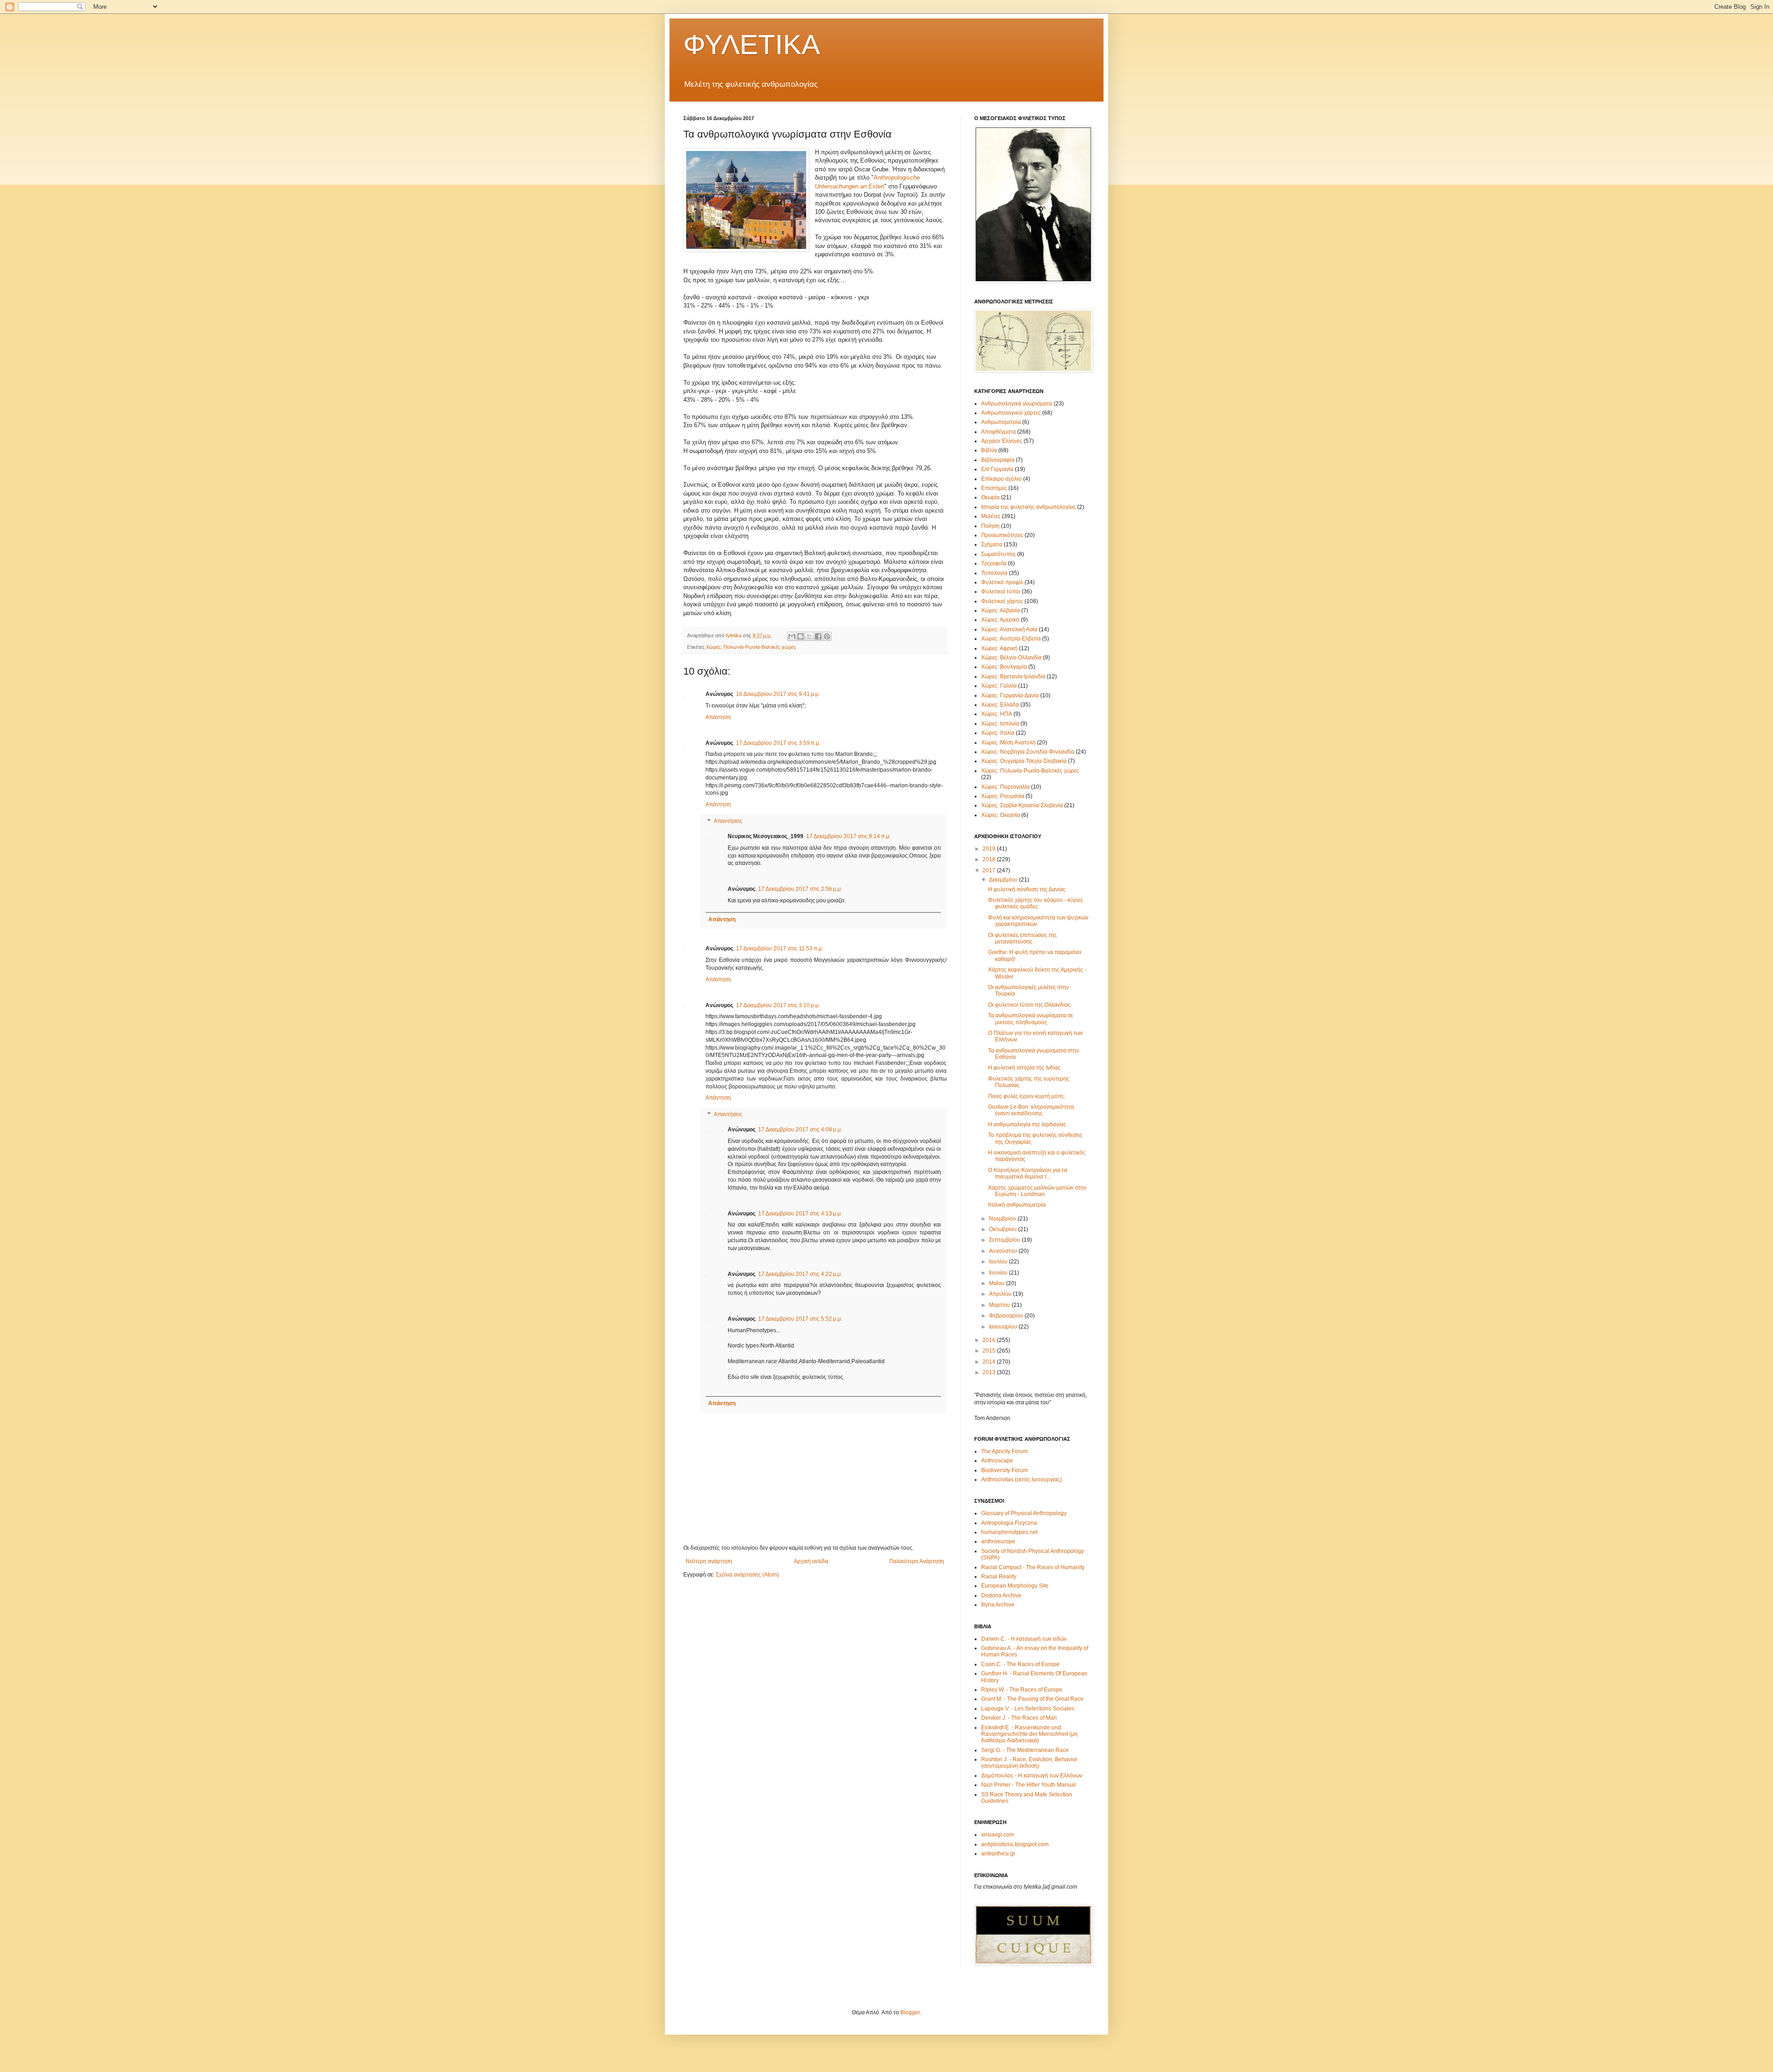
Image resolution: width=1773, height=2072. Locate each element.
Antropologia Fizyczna (1009, 1523)
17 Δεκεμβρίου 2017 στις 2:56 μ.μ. (800, 889)
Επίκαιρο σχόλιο (1001, 479)
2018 (990, 859)
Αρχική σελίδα (811, 1561)
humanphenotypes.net (1009, 1532)
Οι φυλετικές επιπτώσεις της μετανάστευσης (1022, 938)
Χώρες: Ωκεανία (1001, 815)
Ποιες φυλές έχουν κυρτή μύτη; (1026, 1096)
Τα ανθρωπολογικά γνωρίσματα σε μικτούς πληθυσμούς (1031, 1019)
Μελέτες (991, 516)
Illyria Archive (998, 1605)
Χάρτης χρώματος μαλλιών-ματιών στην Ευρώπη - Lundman (1037, 1191)
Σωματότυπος (998, 554)
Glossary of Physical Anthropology (1024, 1513)
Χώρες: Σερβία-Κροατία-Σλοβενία (1022, 805)
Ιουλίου (999, 1262)
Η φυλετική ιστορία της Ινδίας (1024, 1068)
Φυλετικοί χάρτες (1002, 601)
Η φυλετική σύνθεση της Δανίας (1027, 889)
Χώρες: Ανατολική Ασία (1009, 629)
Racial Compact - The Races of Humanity (1033, 1567)
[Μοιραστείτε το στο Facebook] (818, 636)
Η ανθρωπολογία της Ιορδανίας (1027, 1124)
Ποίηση (990, 526)
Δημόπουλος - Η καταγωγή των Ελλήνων (1032, 1776)
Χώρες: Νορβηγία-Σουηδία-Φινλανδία (1028, 752)
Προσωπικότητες (1002, 535)
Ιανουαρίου (1004, 1327)
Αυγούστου (1004, 1251)
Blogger (910, 2012)
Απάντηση (718, 717)
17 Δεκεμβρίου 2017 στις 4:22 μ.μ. (800, 1274)
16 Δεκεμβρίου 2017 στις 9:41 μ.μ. (778, 694)
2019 (990, 849)
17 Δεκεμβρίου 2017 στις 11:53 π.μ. (780, 948)
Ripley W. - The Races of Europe (1022, 1690)
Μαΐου (998, 1283)
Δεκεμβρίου (1004, 880)
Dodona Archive (1001, 1595)
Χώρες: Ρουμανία (1003, 796)
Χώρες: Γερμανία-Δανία (1010, 695)
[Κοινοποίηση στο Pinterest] (827, 636)
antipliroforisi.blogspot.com (1015, 1844)
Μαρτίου (1000, 1305)
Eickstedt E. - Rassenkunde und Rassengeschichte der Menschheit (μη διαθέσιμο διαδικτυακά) (1029, 1734)
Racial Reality (999, 1577)
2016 (990, 1340)
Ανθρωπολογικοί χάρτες (1011, 413)
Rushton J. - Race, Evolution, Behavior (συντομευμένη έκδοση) (1029, 1763)
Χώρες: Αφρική (999, 648)
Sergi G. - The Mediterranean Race (1025, 1750)
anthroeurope (998, 1541)
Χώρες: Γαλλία (999, 686)
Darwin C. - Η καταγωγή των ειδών (1024, 1639)
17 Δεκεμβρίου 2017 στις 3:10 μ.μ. (778, 1005)
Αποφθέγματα (998, 432)
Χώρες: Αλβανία (1001, 610)
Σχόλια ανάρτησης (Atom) (747, 1575)
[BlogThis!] (801, 636)
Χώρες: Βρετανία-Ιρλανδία (1013, 677)
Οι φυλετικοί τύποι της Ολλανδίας (1029, 1005)
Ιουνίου (999, 1273)
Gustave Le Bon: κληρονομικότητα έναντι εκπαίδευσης (1031, 1110)
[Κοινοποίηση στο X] (809, 636)
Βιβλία (989, 450)
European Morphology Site (1015, 1586)
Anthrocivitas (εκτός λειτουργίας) (1022, 1480)
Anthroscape (997, 1461)
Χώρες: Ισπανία (1000, 724)
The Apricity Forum (1004, 1451)
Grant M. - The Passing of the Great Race (1032, 1699)
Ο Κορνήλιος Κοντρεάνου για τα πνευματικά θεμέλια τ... (1028, 1173)
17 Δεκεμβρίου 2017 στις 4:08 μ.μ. (800, 1130)
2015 (990, 1351)
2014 (990, 1362)
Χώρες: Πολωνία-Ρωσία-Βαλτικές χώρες (751, 647)
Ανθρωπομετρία (1001, 422)
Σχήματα (992, 544)
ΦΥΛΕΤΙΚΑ (752, 45)
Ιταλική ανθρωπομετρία (1017, 1205)
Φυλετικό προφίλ (1002, 582)
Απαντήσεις (728, 821)
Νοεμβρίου (1003, 1219)
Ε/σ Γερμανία (997, 469)
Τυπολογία (994, 573)
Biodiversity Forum (1004, 1470)
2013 (990, 1372)
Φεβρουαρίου (1007, 1316)
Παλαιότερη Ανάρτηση (917, 1561)
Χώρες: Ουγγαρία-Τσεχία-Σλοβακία (1024, 761)
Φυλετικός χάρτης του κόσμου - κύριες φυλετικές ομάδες (1036, 903)
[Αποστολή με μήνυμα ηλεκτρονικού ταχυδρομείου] (792, 636)
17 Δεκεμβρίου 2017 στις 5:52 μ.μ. (800, 1319)
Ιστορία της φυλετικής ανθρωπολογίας (1028, 507)
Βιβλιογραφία (998, 460)
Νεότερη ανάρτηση (709, 1561)
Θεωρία (990, 497)
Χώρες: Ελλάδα (1000, 705)
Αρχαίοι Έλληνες (1002, 441)
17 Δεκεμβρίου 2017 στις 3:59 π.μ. (778, 743)
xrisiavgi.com (998, 1835)
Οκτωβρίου (1004, 1229)
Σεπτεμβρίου (1005, 1240)
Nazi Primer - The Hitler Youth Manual (1028, 1785)
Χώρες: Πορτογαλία (1005, 787)
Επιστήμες (994, 488)
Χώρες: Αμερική (1000, 620)
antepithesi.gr (998, 1854)
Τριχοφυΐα (994, 563)
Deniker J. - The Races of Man (1019, 1718)
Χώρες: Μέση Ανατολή (1008, 743)
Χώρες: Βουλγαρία (1004, 667)
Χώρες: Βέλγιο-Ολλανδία (1011, 658)
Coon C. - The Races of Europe (1020, 1664)
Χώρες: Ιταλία (998, 733)
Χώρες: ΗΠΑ (997, 714)
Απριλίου (1001, 1294)
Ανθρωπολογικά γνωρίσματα (1017, 404)
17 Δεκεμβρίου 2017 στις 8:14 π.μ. (848, 836)
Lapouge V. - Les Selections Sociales (1028, 1709)
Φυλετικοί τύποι (1001, 592)
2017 (990, 870)
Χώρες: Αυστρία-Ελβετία (1011, 639)
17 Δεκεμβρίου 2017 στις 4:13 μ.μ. (800, 1214)
